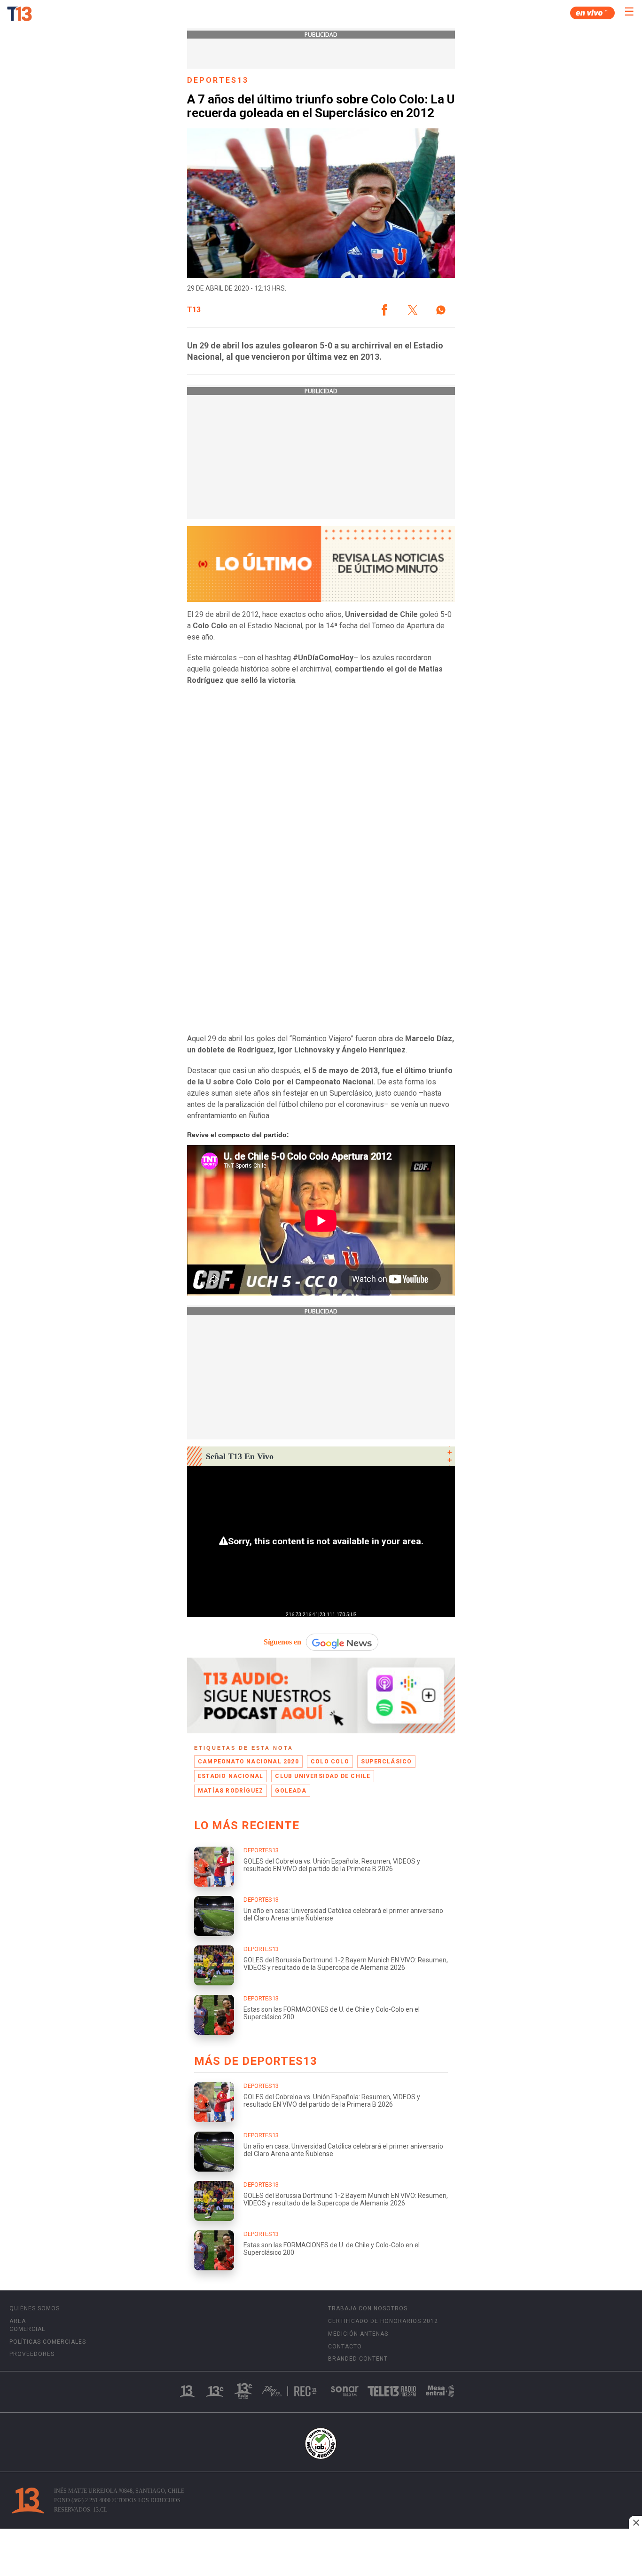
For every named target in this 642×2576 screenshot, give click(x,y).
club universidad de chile (323, 1776)
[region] (321, 2553)
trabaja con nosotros (368, 2308)
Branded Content (358, 2359)
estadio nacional (231, 1776)
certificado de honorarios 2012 (383, 2321)
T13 (194, 310)
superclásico (386, 1762)
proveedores (32, 2354)
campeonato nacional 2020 (248, 1762)
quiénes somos (35, 2308)
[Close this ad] (635, 2522)
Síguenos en (282, 1642)
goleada (290, 1791)
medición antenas (358, 2334)
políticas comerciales (48, 2342)
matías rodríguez (231, 1791)
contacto (345, 2347)
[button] (384, 310)
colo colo (330, 1762)
